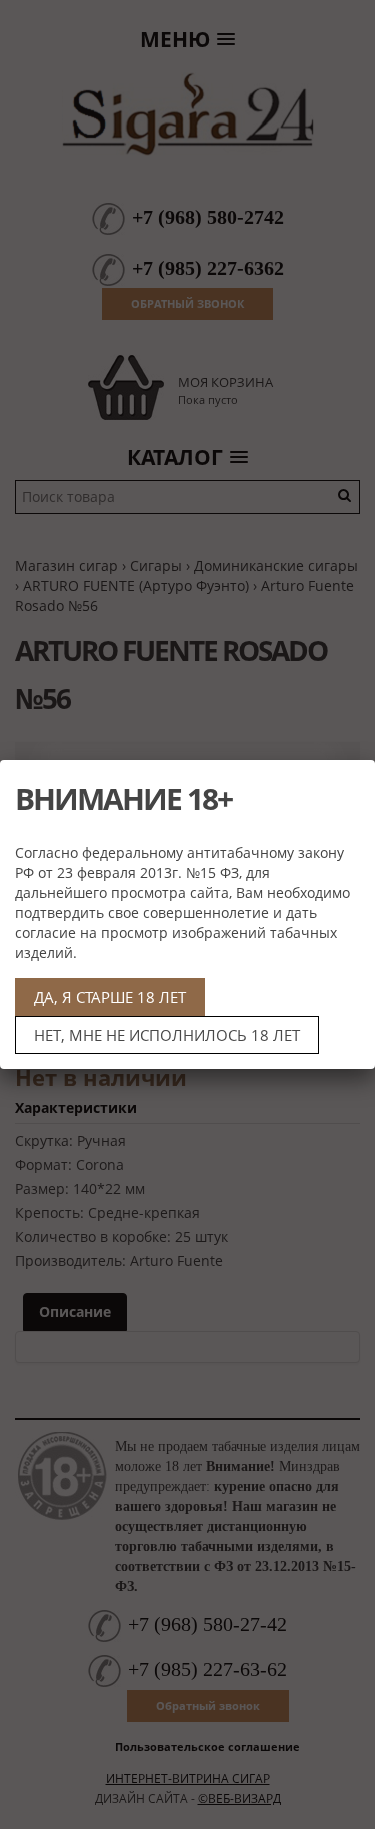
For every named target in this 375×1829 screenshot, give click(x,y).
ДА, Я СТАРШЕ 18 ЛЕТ (110, 997)
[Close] (352, 783)
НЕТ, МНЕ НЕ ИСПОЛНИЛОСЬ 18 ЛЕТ (167, 1035)
